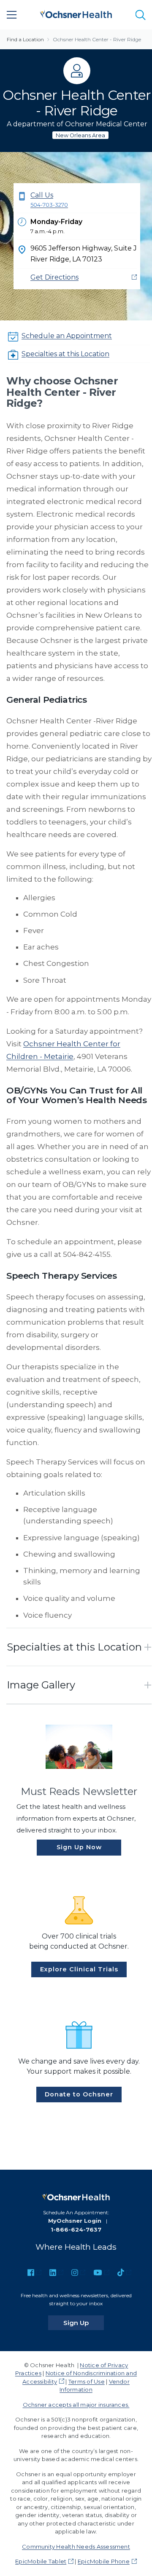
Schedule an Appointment (67, 336)
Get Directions (54, 277)
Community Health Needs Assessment (76, 2547)
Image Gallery (41, 1685)
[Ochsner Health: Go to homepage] (76, 13)
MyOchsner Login (75, 2221)
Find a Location (25, 39)
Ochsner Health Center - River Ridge (97, 39)
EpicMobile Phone (104, 2561)
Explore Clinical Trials (79, 1969)
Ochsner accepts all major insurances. (76, 2405)
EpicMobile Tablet (41, 2561)
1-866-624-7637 (76, 2229)
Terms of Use (87, 2381)
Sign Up (84, 2323)
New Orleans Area (80, 135)
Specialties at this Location (65, 354)
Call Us (49, 200)
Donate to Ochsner (79, 2094)
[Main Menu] (12, 15)
